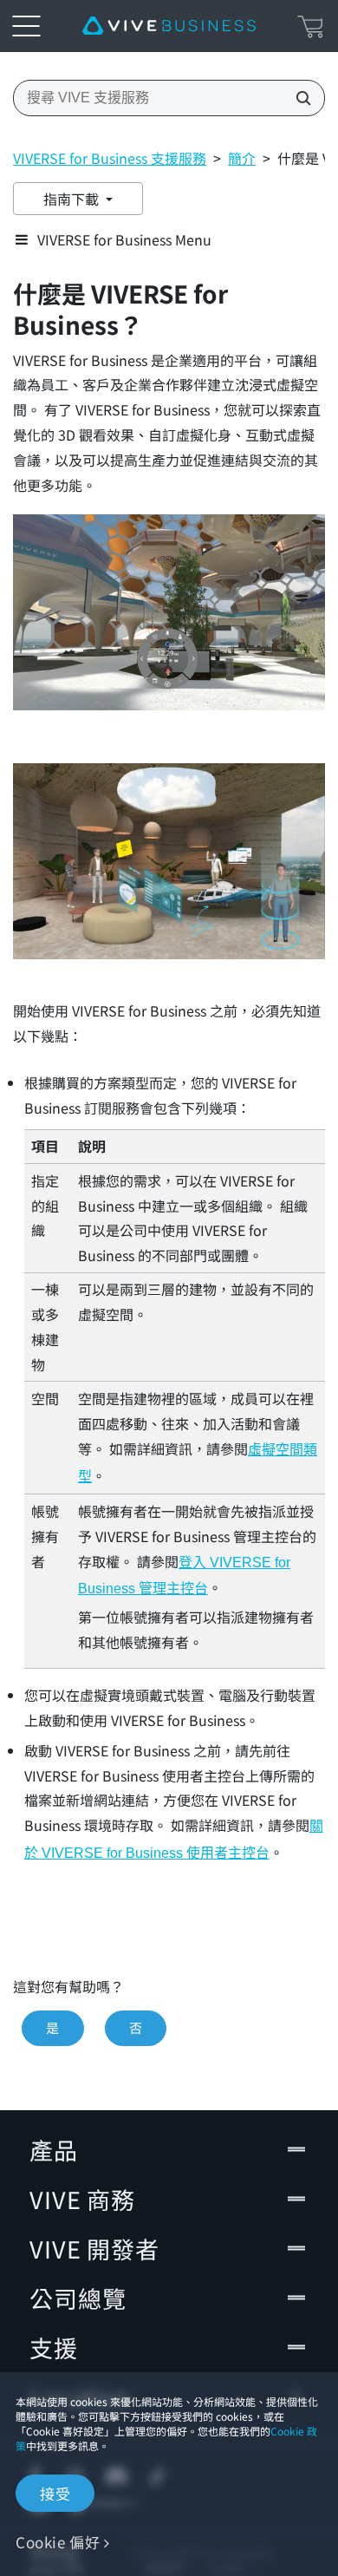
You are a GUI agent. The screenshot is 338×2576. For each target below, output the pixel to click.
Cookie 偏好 (58, 2542)
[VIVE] (169, 26)
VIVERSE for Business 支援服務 (110, 158)
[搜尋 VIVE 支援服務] (298, 98)
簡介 (242, 158)
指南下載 (73, 199)
